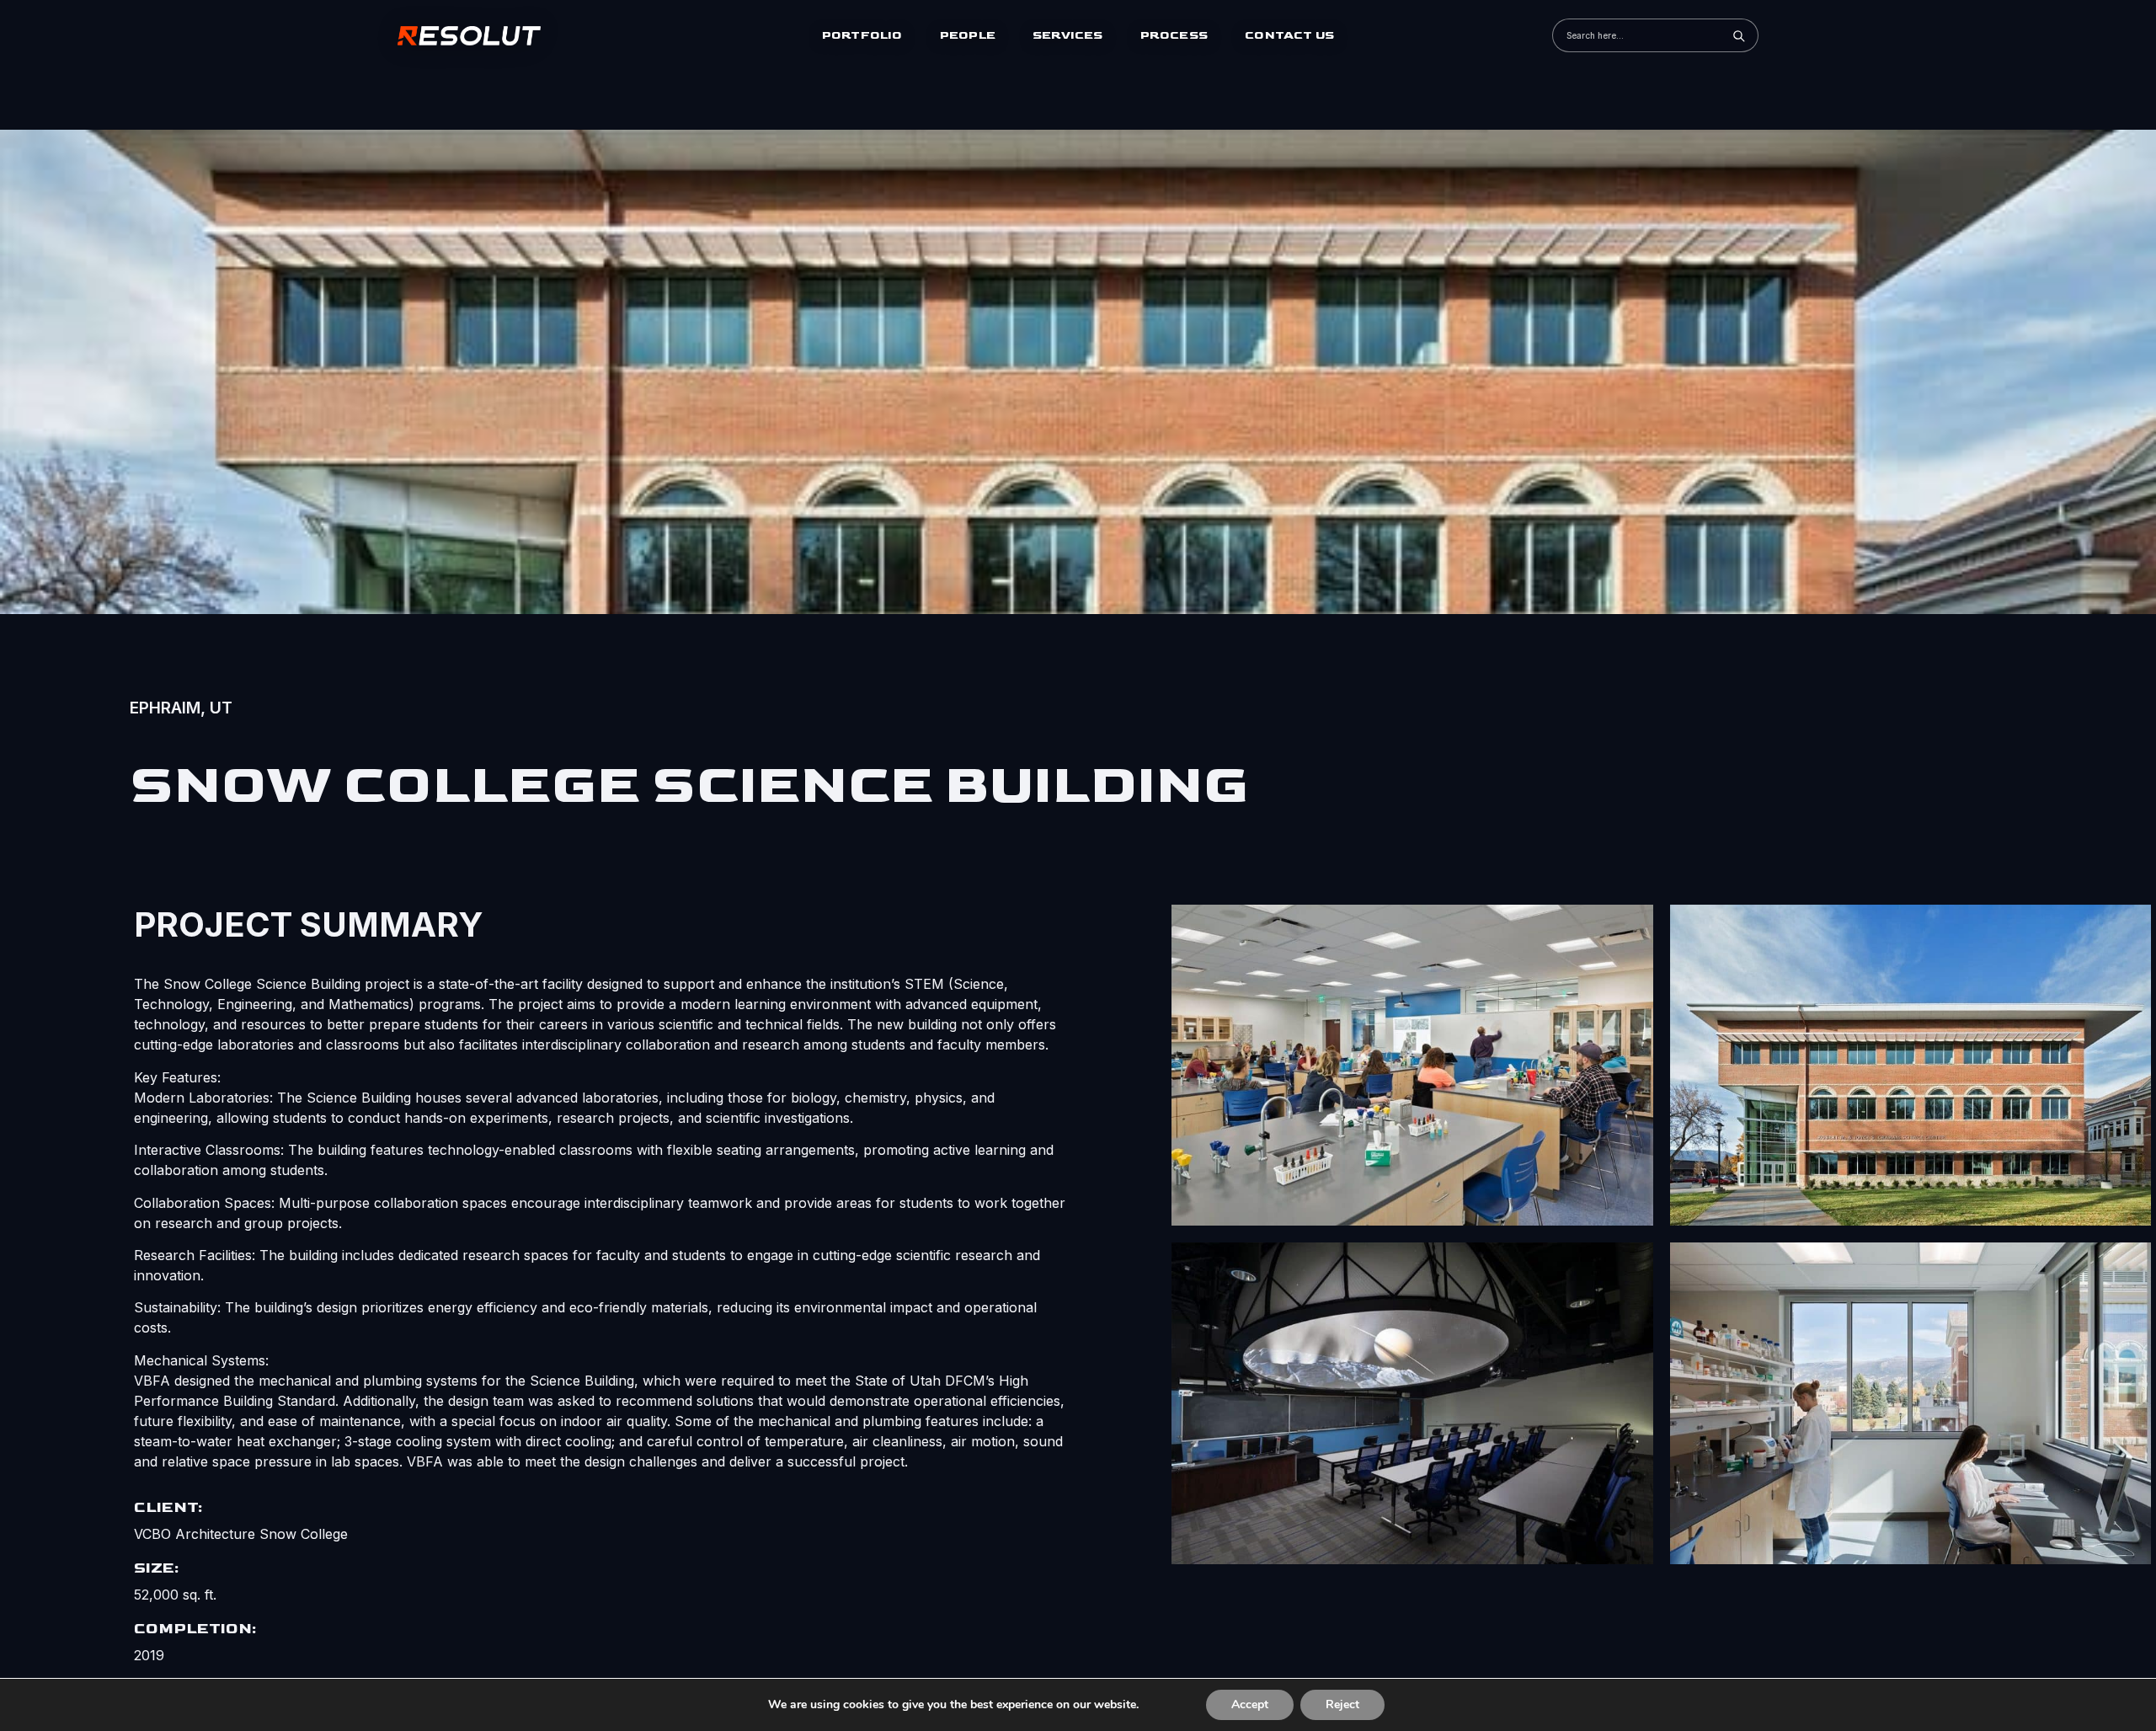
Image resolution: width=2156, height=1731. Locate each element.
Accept (1250, 1704)
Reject (1342, 1704)
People (968, 35)
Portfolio (862, 35)
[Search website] (1738, 35)
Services (1068, 35)
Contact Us (1289, 35)
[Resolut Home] (478, 35)
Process (1174, 35)
